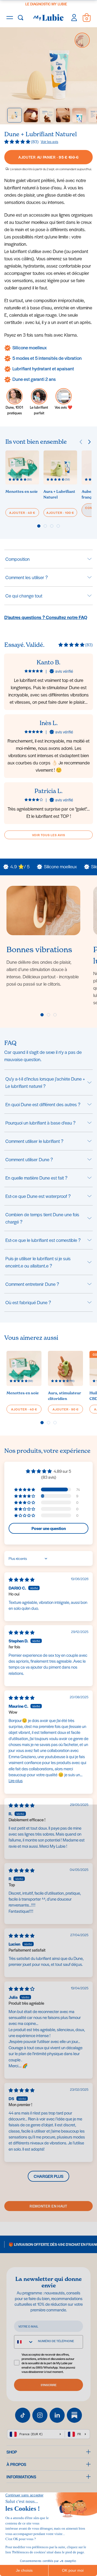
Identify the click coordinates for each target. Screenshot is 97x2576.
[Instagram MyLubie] (40, 2415)
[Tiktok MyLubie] (23, 2415)
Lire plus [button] (16, 1780)
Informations (21, 2477)
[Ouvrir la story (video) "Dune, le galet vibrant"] (82, 40)
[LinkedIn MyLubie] (57, 2415)
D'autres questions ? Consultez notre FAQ (46, 617)
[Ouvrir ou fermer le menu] (10, 18)
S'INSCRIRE (49, 2385)
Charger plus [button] (48, 2176)
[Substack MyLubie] (74, 2415)
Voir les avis (49, 141)
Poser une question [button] (49, 1528)
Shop (12, 2452)
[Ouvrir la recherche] (20, 18)
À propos (16, 2464)
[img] (22, 1579)
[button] (18, 141)
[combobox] (24, 2342)
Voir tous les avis (49, 835)
